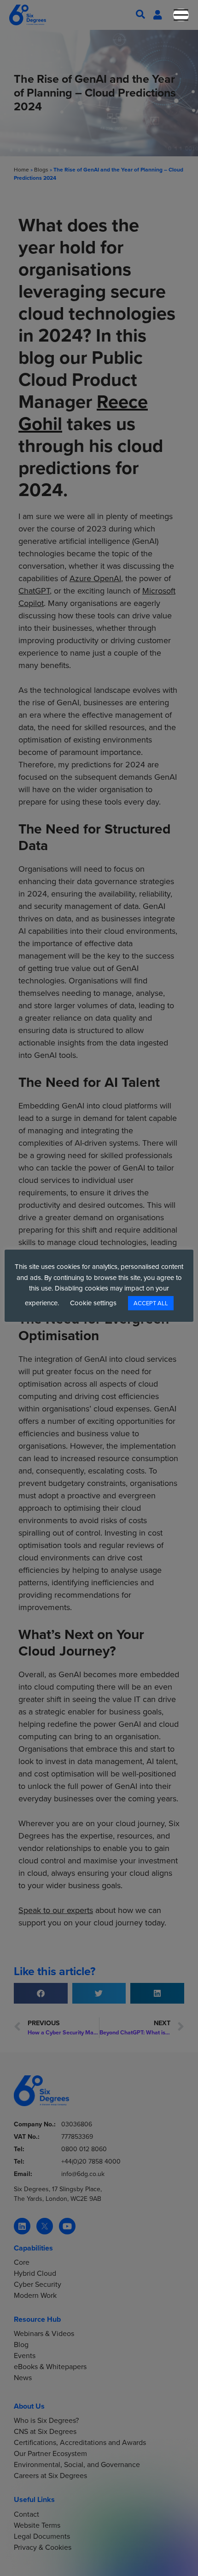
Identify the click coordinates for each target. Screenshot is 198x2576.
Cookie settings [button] (93, 1303)
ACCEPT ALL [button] (151, 1303)
